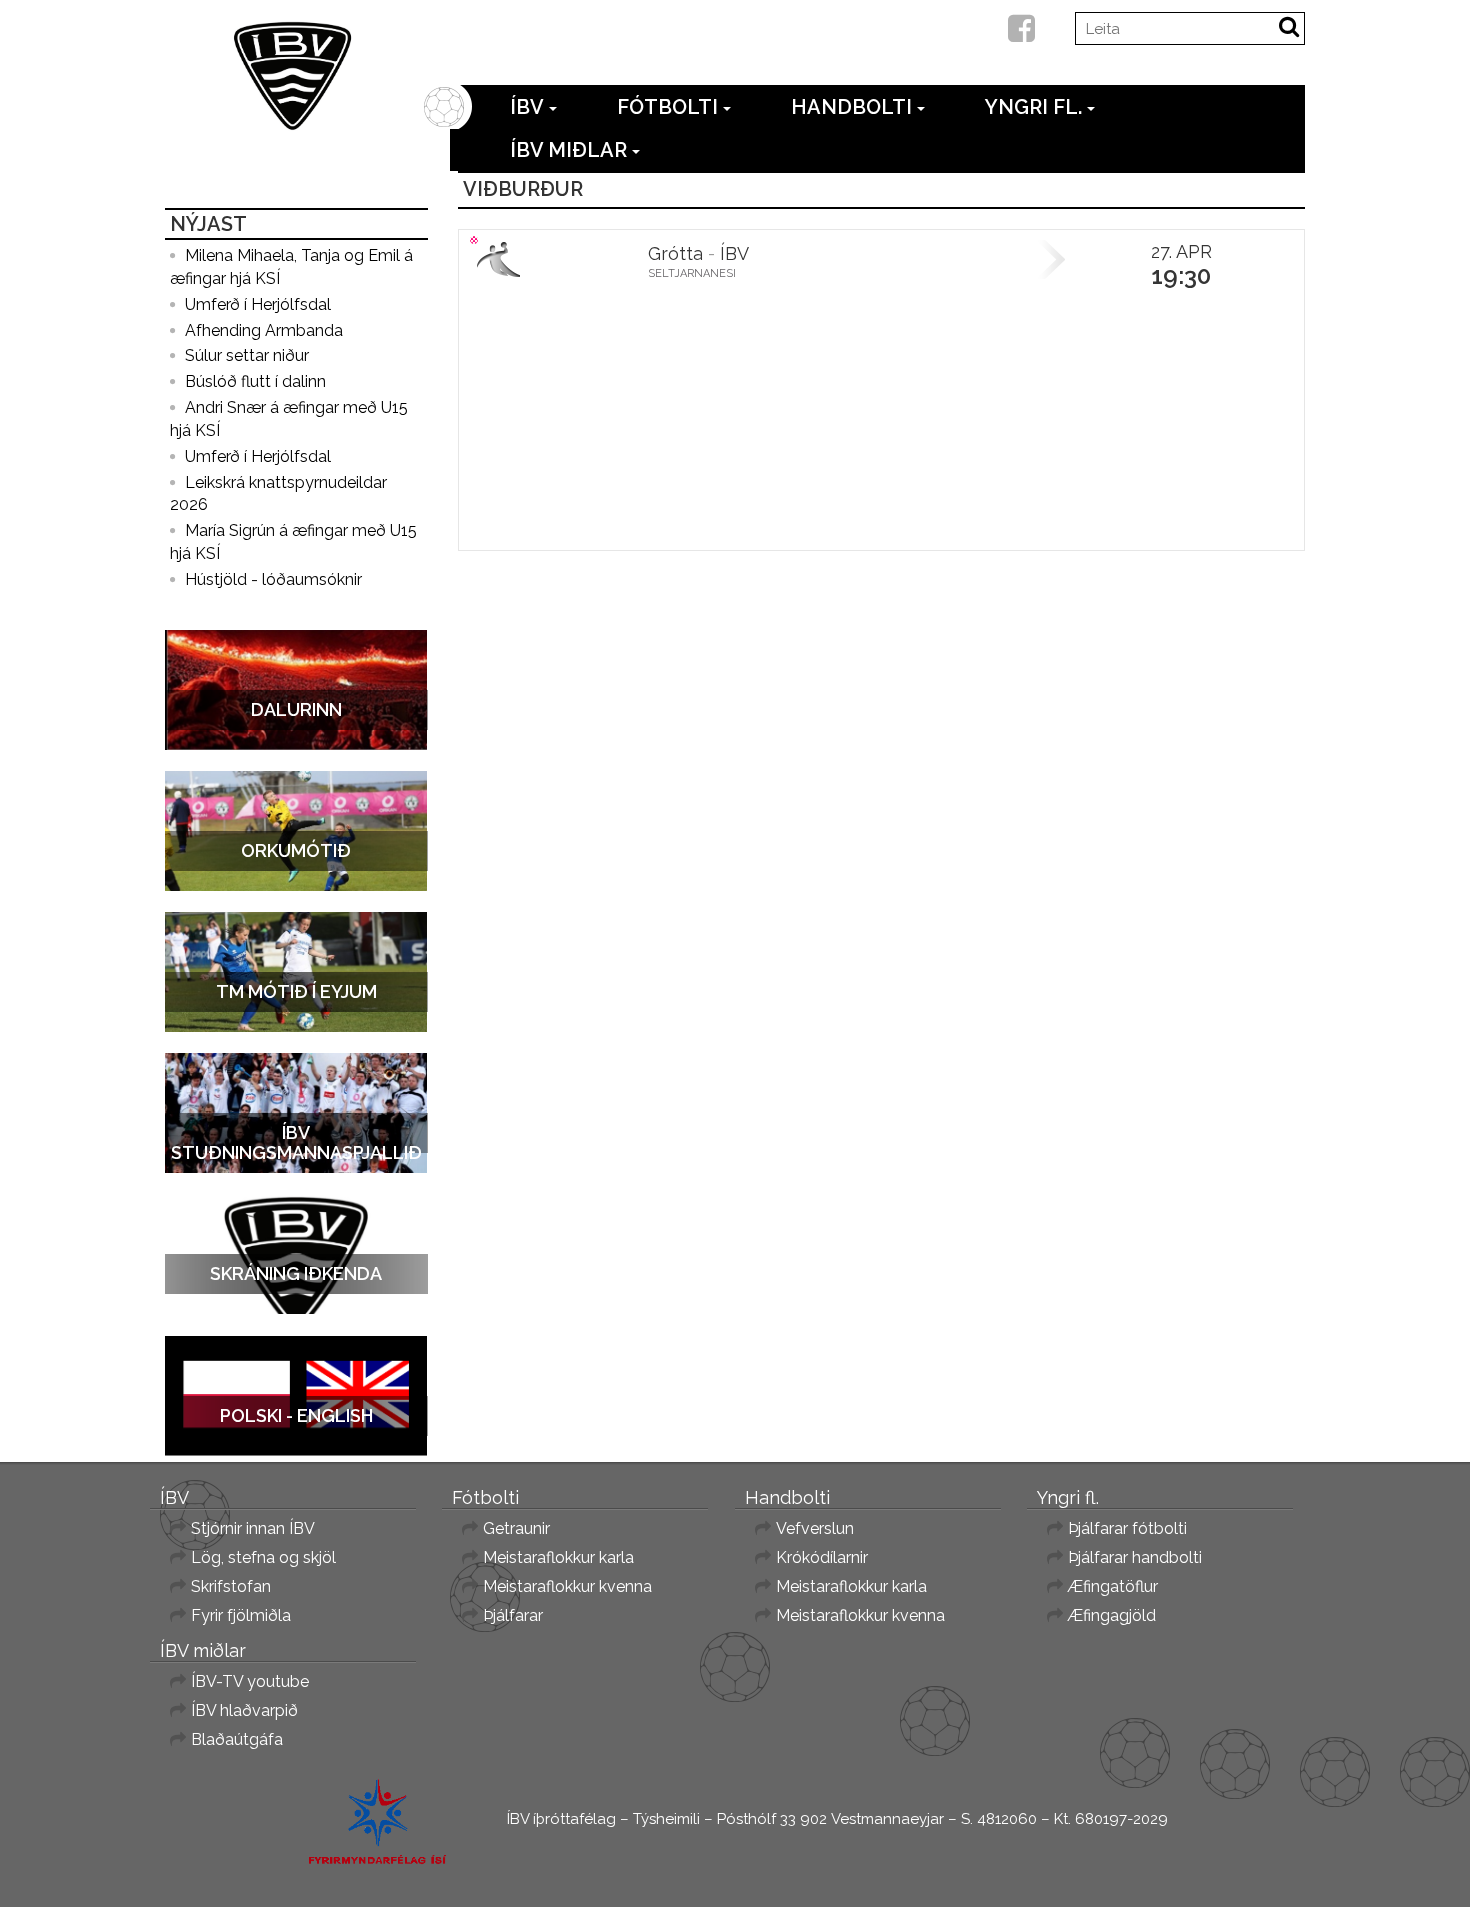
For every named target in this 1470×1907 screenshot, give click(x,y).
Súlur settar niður (247, 355)
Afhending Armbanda (264, 330)
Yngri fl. (1033, 107)
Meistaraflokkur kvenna (567, 1586)
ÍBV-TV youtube (250, 1681)
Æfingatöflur (1113, 1586)
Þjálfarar (513, 1615)
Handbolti (851, 107)
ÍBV (527, 107)
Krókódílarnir (822, 1557)
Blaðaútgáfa (237, 1739)
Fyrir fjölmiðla (241, 1615)
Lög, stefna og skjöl (263, 1557)
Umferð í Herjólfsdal (258, 304)
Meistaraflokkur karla (558, 1557)
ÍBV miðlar (568, 150)
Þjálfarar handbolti (1135, 1557)
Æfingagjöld (1112, 1615)
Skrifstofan (231, 1586)
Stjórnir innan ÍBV (253, 1528)
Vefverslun (815, 1528)
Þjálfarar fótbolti (1127, 1528)
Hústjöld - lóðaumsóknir (273, 579)
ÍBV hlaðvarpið (244, 1710)
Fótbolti (667, 107)
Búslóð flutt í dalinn (255, 381)
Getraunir (516, 1528)
